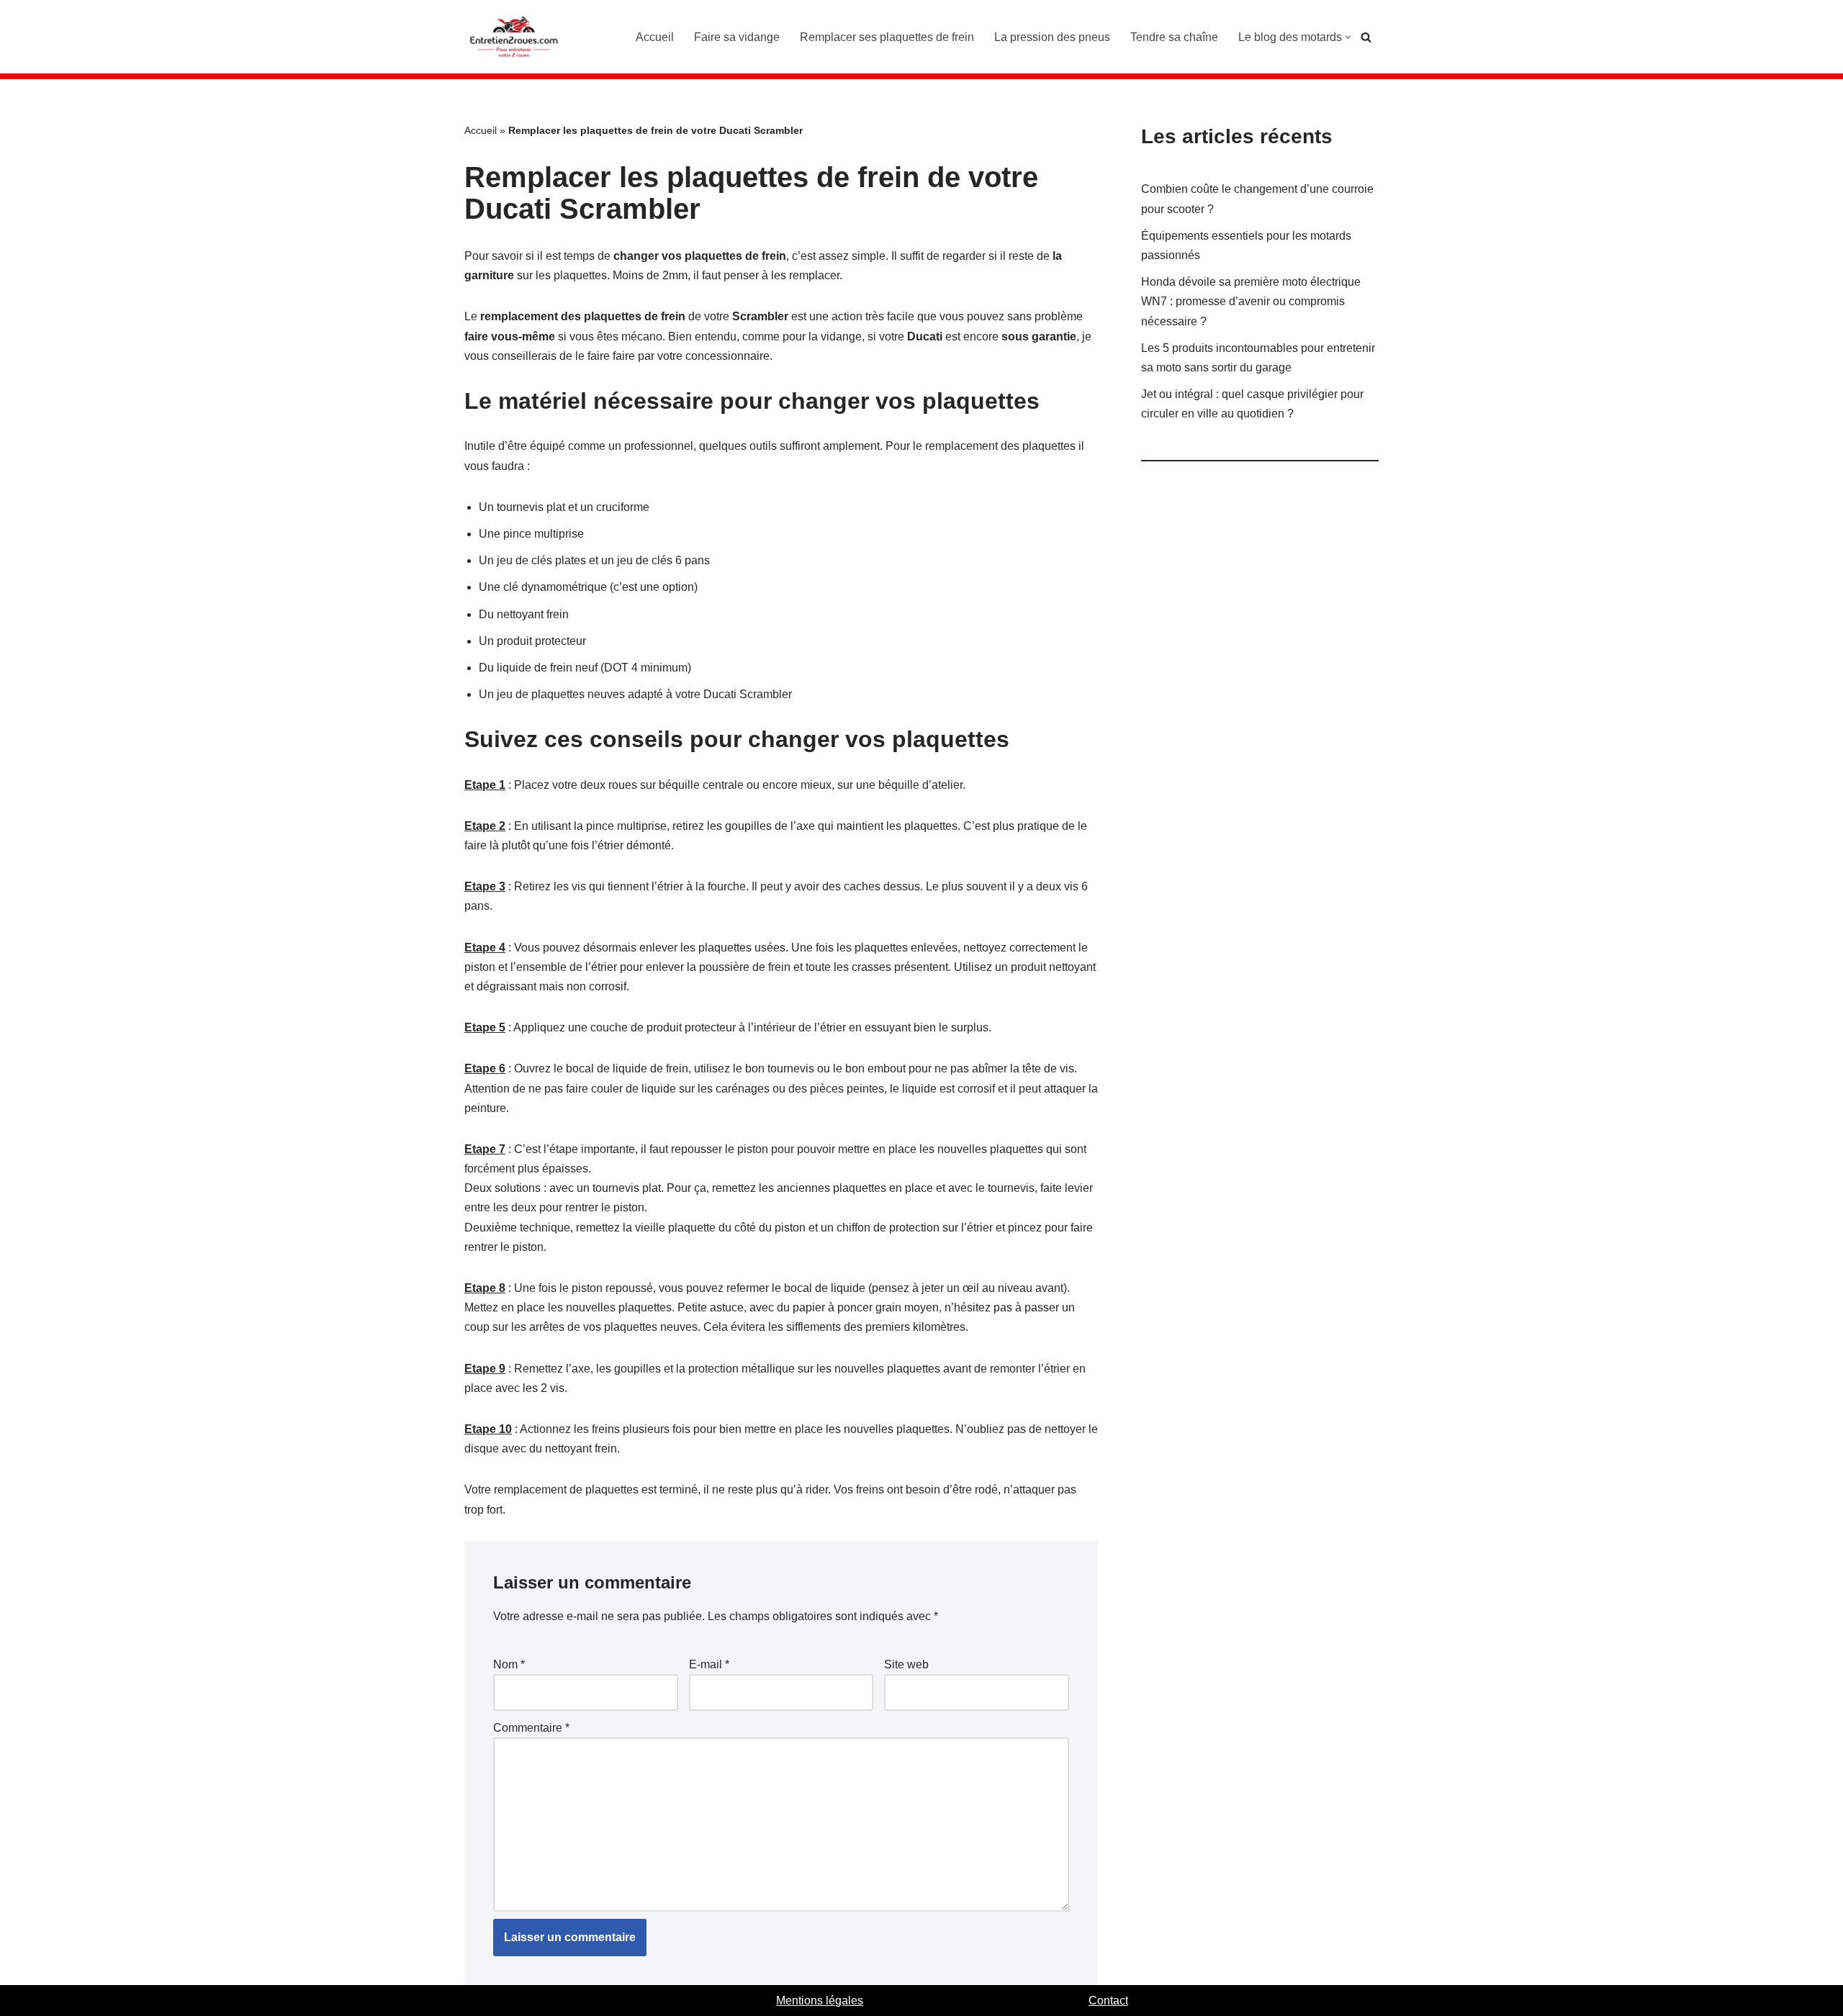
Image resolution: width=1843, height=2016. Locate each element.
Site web (906, 1664)
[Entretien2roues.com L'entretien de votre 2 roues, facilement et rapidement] (515, 37)
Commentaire (531, 1728)
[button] (1348, 37)
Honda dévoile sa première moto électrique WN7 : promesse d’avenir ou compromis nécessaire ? (1251, 301)
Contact (1108, 2001)
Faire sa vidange (737, 37)
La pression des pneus (1052, 37)
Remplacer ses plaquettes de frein (887, 37)
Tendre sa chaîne (1174, 37)
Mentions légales (820, 2001)
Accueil (655, 37)
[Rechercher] (1366, 37)
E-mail (709, 1664)
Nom (509, 1664)
